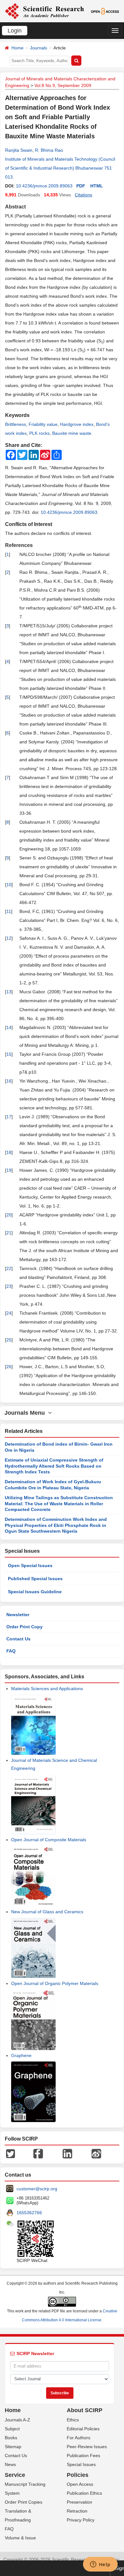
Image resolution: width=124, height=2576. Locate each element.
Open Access (80, 2484)
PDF (81, 186)
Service (15, 2475)
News (10, 2464)
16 (9, 1081)
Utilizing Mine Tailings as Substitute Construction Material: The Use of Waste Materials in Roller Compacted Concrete (59, 1503)
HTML (97, 186)
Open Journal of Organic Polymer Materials (55, 1983)
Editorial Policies (83, 2429)
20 (9, 1215)
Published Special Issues (35, 1579)
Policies (78, 2475)
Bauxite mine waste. (72, 433)
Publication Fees (83, 2456)
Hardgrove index (77, 424)
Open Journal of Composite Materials (49, 1840)
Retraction (77, 2511)
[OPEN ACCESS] (105, 11)
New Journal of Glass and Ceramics (47, 1912)
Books (11, 2438)
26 (9, 1367)
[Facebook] (38, 2153)
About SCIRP (85, 2410)
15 (9, 1054)
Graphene (21, 2055)
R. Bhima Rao (49, 150)
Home (17, 48)
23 (9, 1286)
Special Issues (81, 2464)
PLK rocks (39, 433)
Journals (38, 48)
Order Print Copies (24, 2502)
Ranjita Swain (19, 150)
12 (9, 938)
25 (9, 1340)
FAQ (11, 1651)
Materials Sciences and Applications (47, 1689)
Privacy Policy (81, 2520)
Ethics (73, 2420)
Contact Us (18, 1639)
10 (9, 885)
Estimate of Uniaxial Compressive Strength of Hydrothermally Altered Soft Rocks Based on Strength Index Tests (54, 1466)
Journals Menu (26, 1413)
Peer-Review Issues (87, 2447)
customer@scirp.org (37, 2189)
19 (9, 1170)
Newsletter (18, 1615)
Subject (12, 2429)
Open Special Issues (30, 1565)
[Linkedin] (67, 2153)
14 (9, 1027)
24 (9, 1313)
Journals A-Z (17, 2420)
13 (9, 992)
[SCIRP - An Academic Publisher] (44, 11)
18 (9, 1152)
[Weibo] (96, 2153)
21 (9, 1233)
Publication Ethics (84, 2493)
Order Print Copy (24, 1627)
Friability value (43, 424)
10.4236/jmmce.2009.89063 (44, 186)
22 (9, 1268)
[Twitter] (10, 2153)
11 (9, 911)
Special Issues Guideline (35, 1592)
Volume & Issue (20, 2538)
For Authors (79, 2438)
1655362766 (29, 2213)
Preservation (79, 2502)
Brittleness (16, 424)
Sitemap (13, 2447)
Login (15, 31)
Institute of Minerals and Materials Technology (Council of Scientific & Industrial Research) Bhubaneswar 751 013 (60, 168)
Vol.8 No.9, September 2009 (63, 85)
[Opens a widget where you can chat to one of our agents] (100, 2565)
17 (9, 1117)
